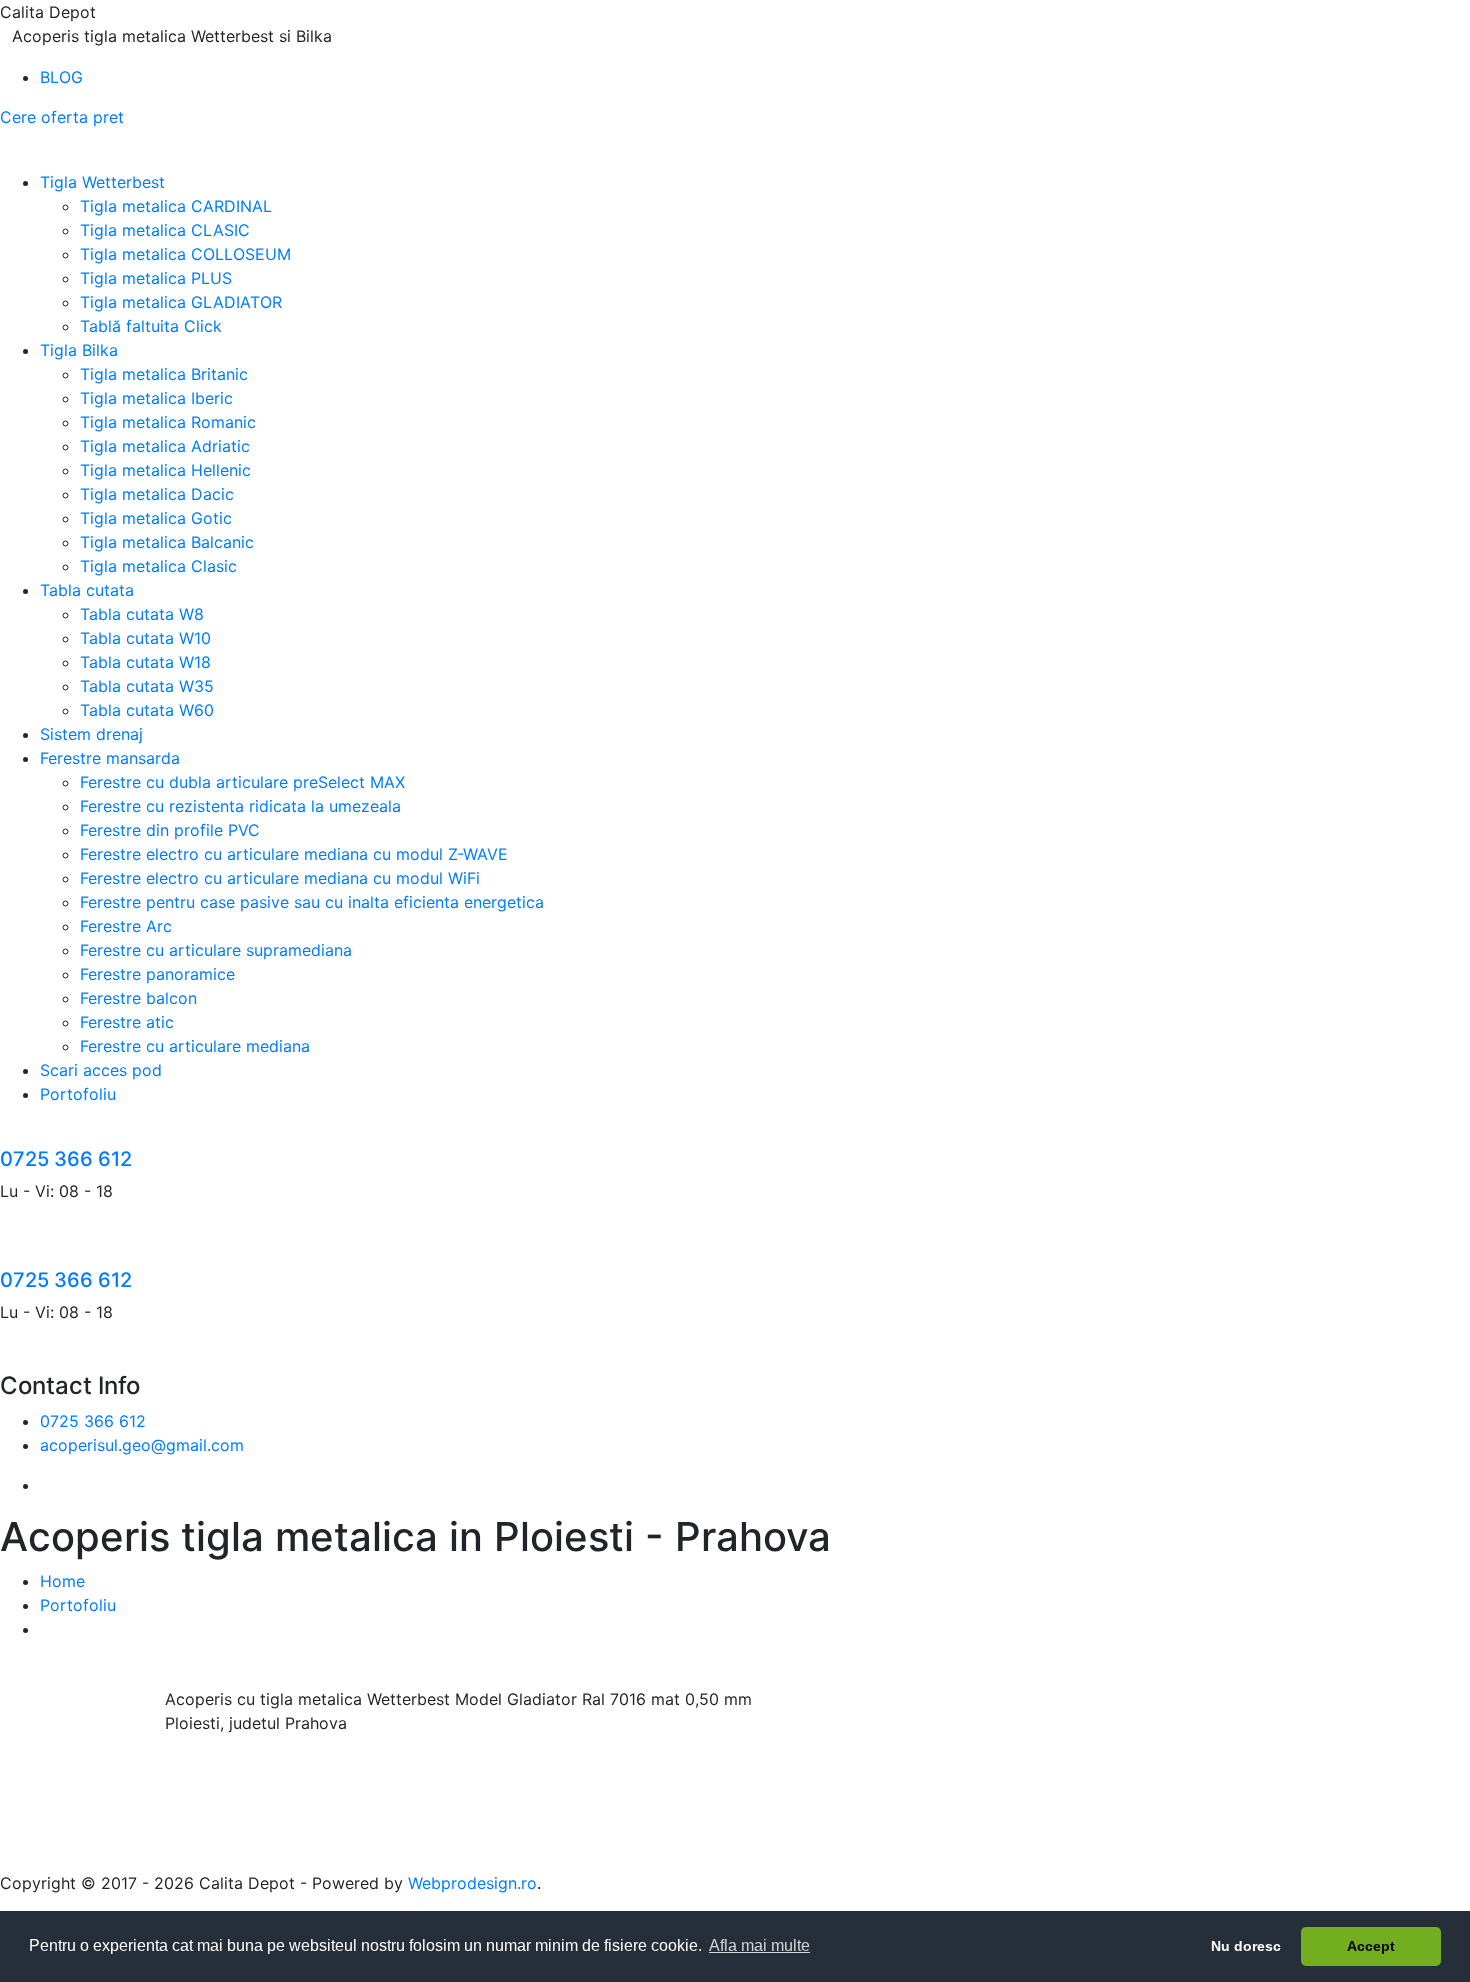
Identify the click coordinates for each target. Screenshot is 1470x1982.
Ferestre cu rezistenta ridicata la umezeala (240, 806)
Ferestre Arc (126, 926)
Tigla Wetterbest (102, 182)
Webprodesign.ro (472, 1883)
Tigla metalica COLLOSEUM (185, 254)
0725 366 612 (66, 1159)
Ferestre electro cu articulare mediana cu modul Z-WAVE (294, 854)
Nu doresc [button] (1246, 1946)
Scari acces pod (101, 1070)
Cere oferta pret (62, 117)
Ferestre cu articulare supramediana (216, 950)
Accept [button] (1371, 1946)
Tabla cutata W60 (147, 710)
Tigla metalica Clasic (158, 566)
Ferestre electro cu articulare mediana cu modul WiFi (280, 878)
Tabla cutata (87, 590)
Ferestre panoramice (157, 974)
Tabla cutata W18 (145, 662)
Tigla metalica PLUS (156, 278)
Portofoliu (78, 1094)
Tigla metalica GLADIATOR (181, 302)
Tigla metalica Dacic (157, 494)
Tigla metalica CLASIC (165, 230)
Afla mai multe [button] (759, 1945)
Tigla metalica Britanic (164, 374)
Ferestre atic (127, 1022)
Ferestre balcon (138, 998)
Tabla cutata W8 (142, 614)
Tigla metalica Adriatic (165, 446)
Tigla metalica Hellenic (165, 470)
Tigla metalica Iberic (156, 398)
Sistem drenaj (91, 734)
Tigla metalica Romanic (168, 422)
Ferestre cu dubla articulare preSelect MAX (242, 782)
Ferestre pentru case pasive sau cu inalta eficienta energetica (312, 902)
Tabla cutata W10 (145, 638)
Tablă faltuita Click (151, 326)
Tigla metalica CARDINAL (176, 206)
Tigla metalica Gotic (156, 518)
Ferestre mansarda (110, 758)
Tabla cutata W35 (147, 686)
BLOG (61, 77)
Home (62, 1581)
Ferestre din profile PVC (170, 830)
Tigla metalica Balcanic (167, 542)
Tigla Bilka (79, 350)
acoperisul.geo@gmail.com (142, 1445)
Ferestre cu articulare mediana (195, 1046)
